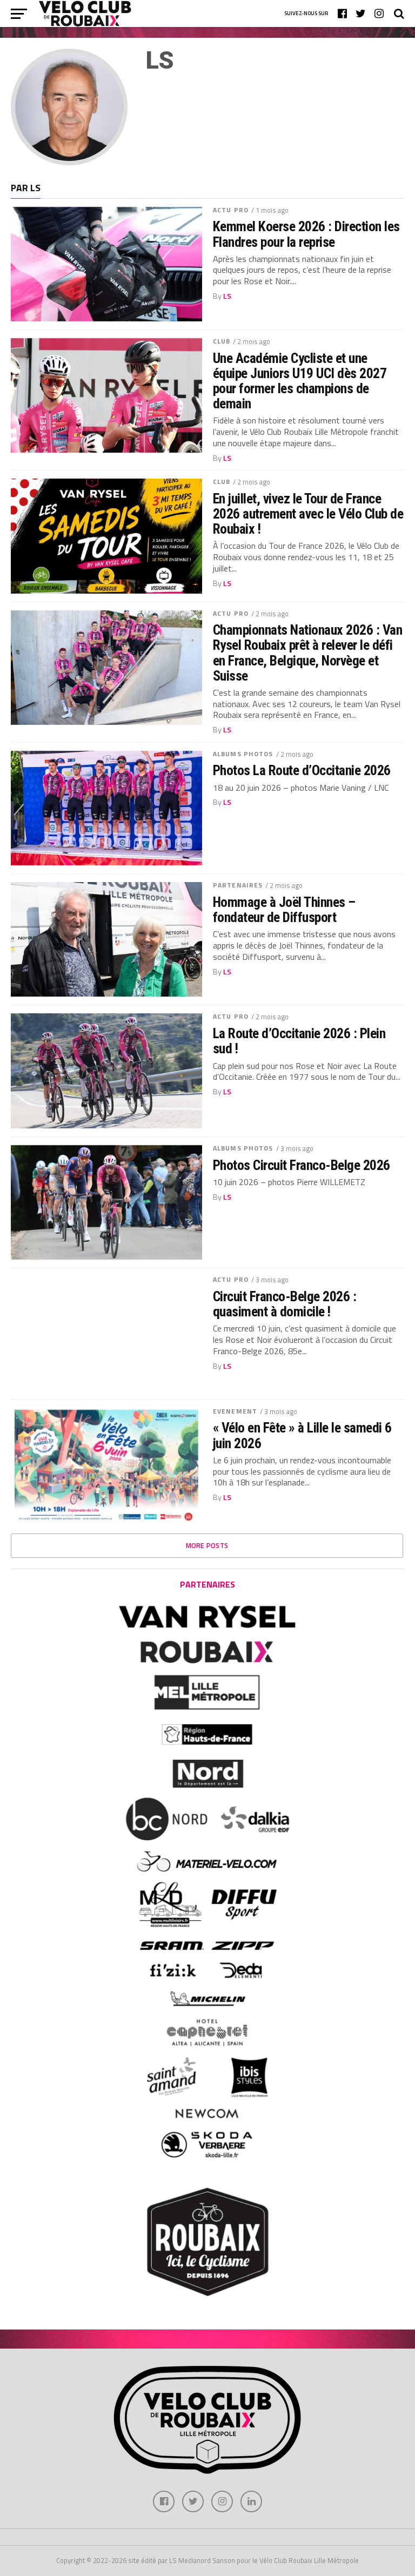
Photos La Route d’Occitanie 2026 (302, 770)
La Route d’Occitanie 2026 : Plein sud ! (299, 1041)
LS (227, 296)
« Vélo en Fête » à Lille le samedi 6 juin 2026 (302, 1435)
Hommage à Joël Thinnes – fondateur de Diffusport (284, 910)
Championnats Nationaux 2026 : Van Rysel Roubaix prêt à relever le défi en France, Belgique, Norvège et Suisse (307, 653)
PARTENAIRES (238, 885)
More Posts (207, 1545)
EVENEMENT (235, 1411)
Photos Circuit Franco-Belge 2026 (302, 1165)
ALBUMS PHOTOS (243, 754)
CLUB (222, 341)
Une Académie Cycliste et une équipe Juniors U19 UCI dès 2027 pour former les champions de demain (300, 381)
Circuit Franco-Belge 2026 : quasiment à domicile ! (285, 1304)
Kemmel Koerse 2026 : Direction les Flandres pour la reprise (306, 234)
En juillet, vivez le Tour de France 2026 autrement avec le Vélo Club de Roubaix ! (308, 514)
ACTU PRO (231, 210)
